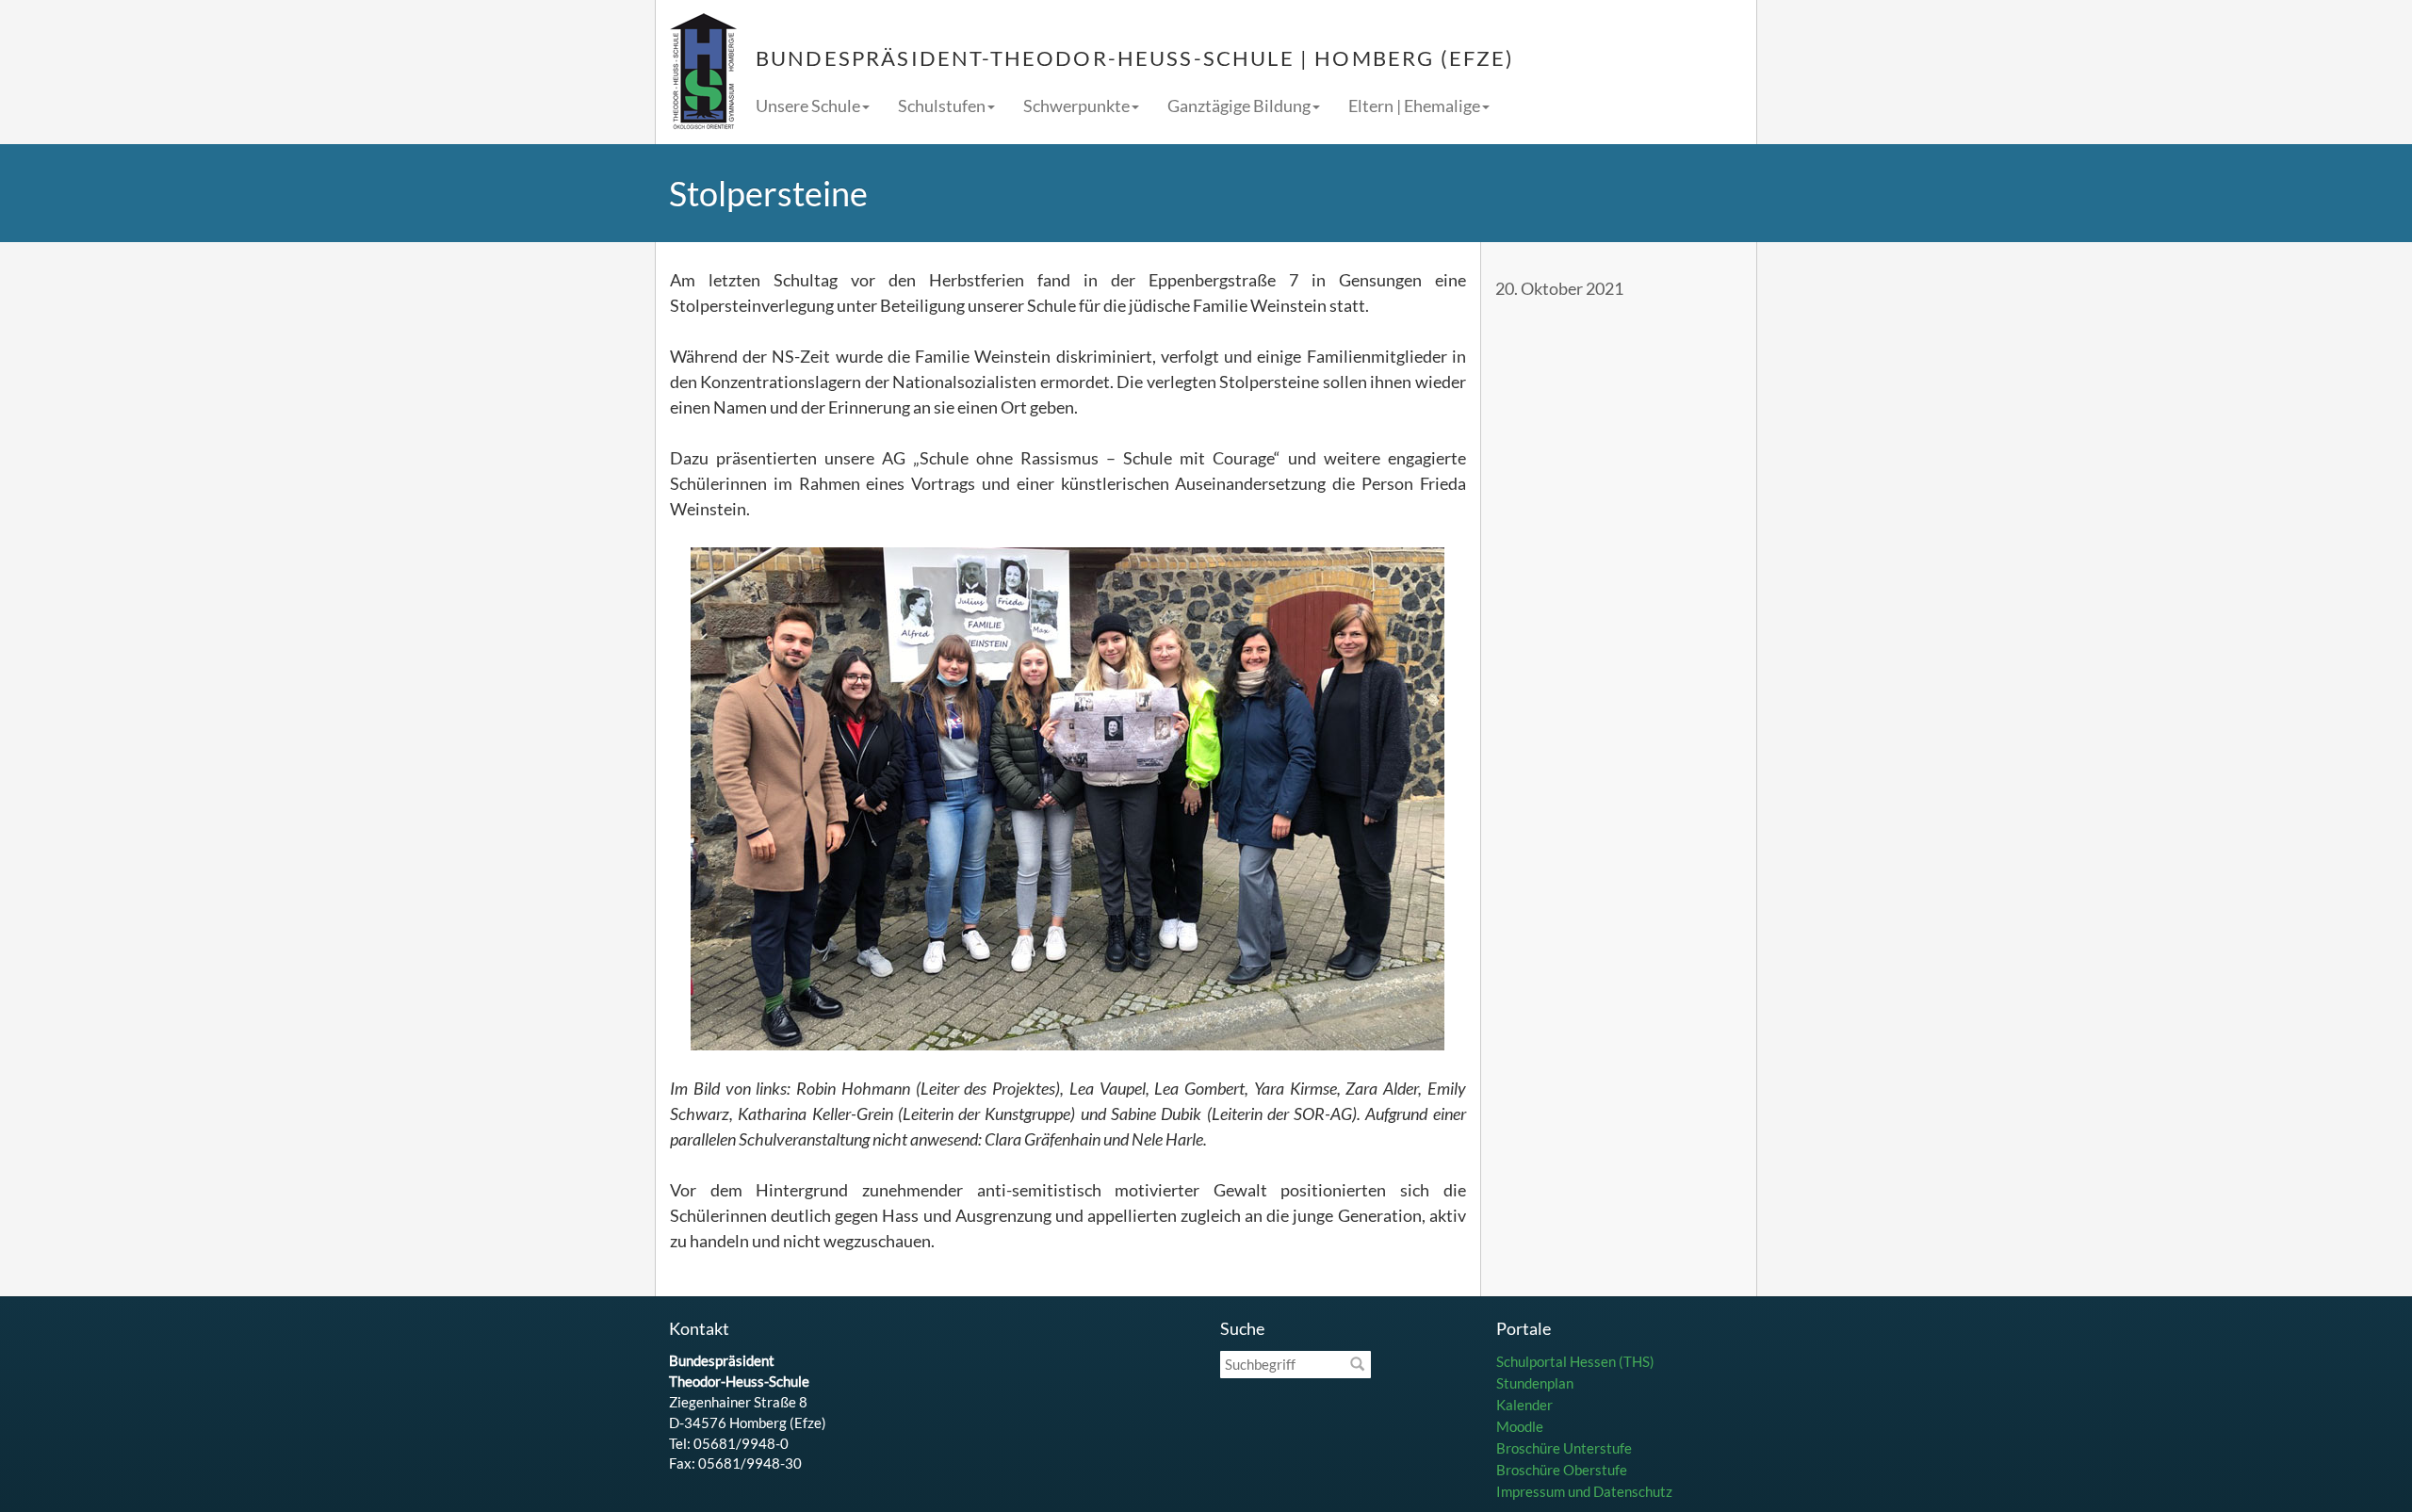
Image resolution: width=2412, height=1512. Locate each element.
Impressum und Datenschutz (1584, 1491)
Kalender (1524, 1405)
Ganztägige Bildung (1239, 106)
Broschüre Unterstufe (1564, 1448)
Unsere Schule (808, 106)
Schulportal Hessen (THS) (1575, 1361)
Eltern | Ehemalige (1414, 106)
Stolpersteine (768, 193)
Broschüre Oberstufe (1562, 1470)
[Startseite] (703, 72)
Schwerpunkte (1076, 106)
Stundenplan (1535, 1383)
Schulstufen (942, 106)
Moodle (1520, 1426)
